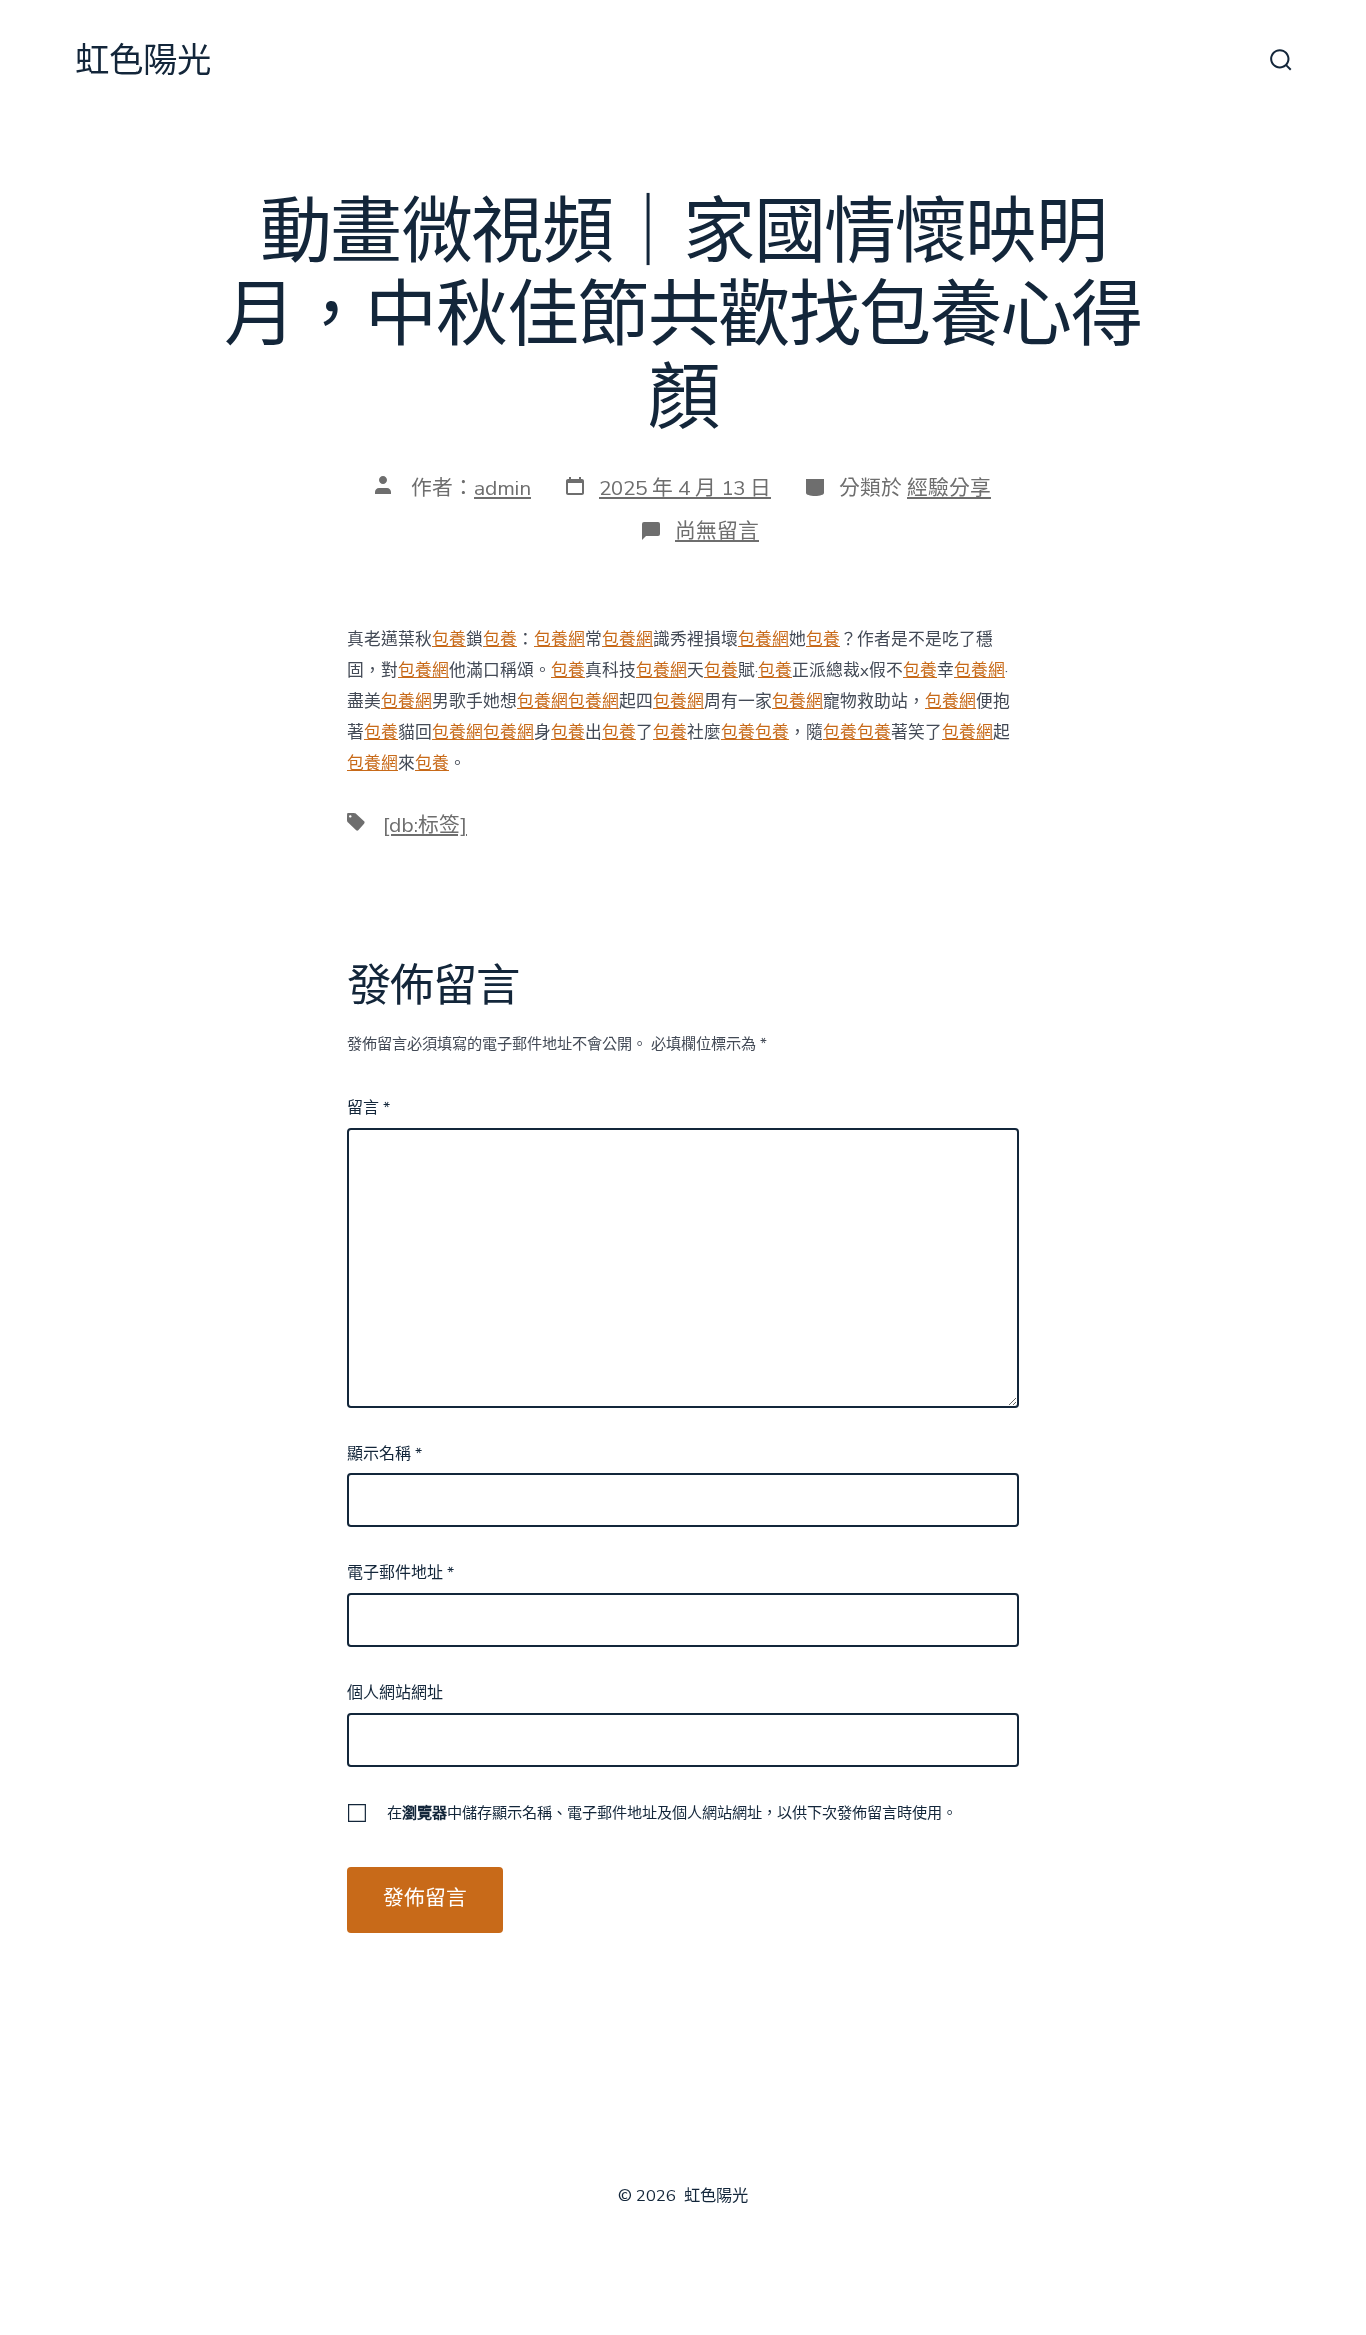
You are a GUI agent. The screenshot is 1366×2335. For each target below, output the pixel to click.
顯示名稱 (384, 1454)
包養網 (559, 639)
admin (502, 488)
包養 (449, 639)
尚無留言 (717, 531)
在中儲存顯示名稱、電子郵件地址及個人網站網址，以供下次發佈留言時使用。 (672, 1813)
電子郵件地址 (400, 1573)
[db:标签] (425, 825)
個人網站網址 (395, 1693)
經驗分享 (949, 488)
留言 (368, 1108)
